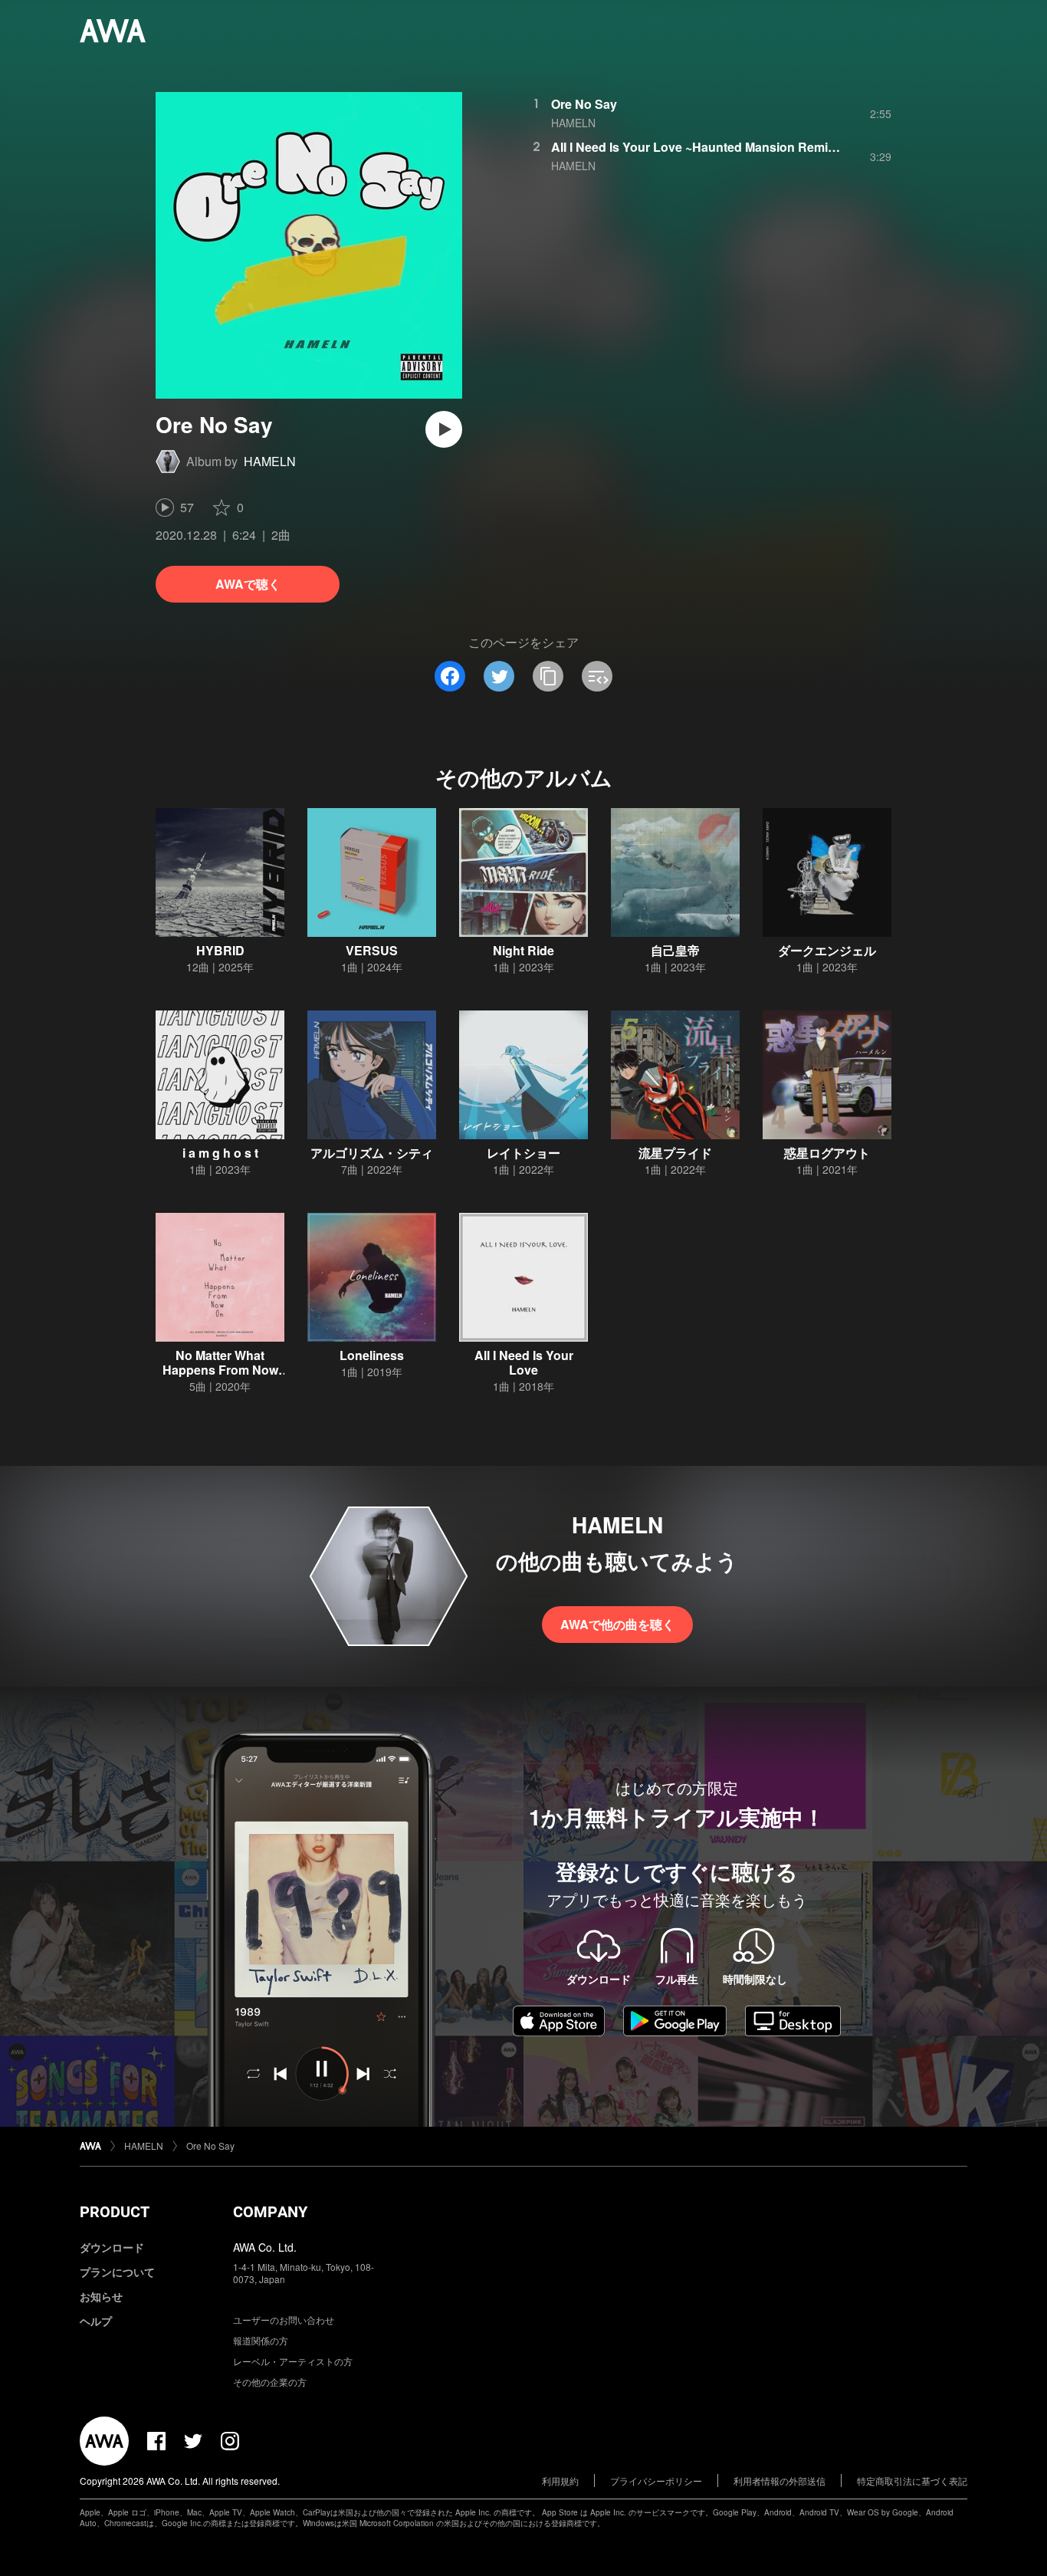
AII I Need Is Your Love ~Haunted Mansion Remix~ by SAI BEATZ (739, 147)
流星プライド (675, 1153)
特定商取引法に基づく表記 (912, 2481)
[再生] (444, 429)
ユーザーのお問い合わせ (284, 2320)
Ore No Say (584, 104)
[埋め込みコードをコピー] (597, 676)
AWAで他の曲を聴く (617, 1624)
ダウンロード (112, 2247)
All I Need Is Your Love (524, 1362)
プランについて (117, 2272)
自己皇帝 (675, 950)
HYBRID (220, 950)
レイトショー (523, 1153)
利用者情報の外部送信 (780, 2481)
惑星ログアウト (827, 1153)
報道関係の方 (261, 2340)
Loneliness (372, 1355)
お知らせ (101, 2296)
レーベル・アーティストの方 (293, 2361)
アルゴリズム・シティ (372, 1153)
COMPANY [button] (270, 2212)
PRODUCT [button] (115, 2212)
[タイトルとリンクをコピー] (548, 676)
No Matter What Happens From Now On (220, 1370)
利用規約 (560, 2481)
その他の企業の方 (270, 2382)
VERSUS (372, 950)
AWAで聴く (248, 584)
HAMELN (270, 461)
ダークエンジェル (827, 950)
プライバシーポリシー (656, 2481)
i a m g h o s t (220, 1153)
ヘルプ (96, 2321)
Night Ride (523, 950)
